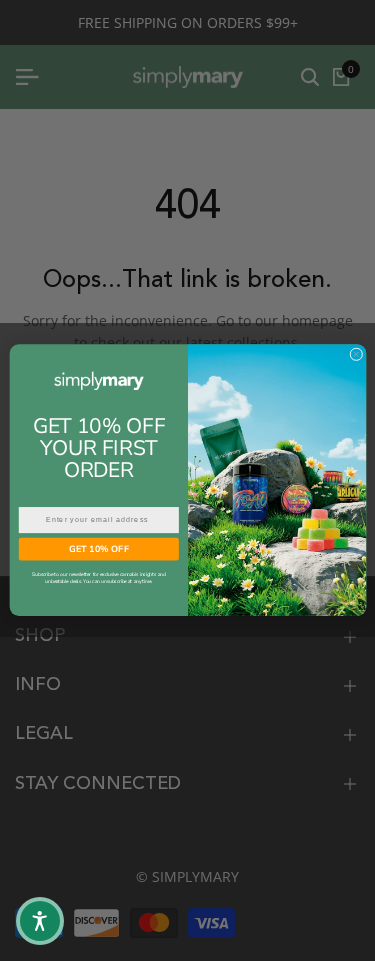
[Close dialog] (355, 354)
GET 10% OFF (98, 549)
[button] (40, 921)
